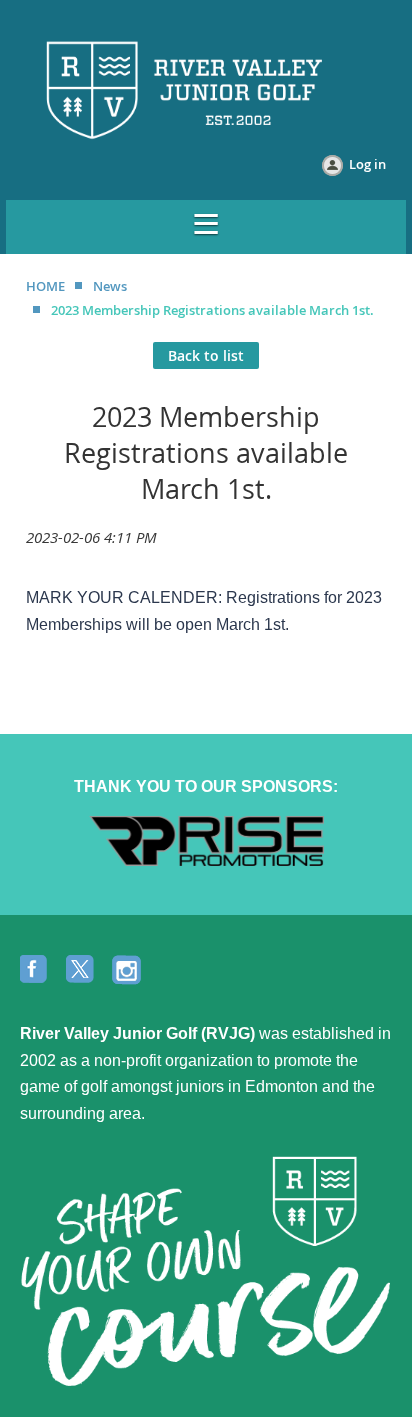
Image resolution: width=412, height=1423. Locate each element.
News (110, 286)
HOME (45, 286)
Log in (367, 164)
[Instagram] (128, 971)
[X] (82, 971)
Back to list (206, 355)
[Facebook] (36, 971)
